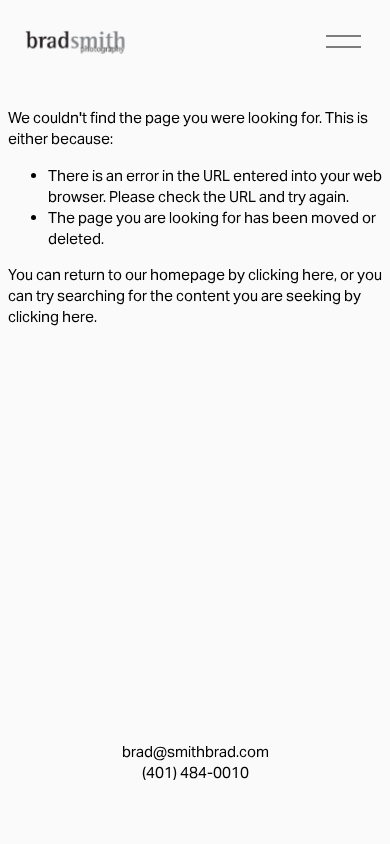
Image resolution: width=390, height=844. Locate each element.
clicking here (291, 274)
